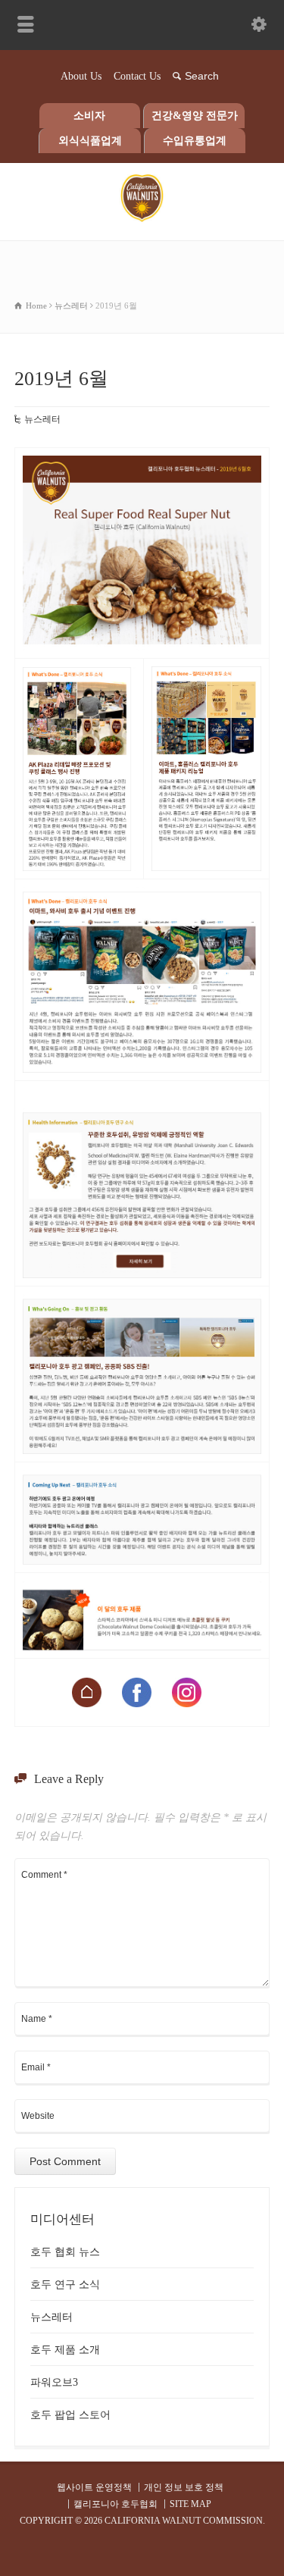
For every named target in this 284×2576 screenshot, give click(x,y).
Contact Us (137, 76)
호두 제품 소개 (65, 2350)
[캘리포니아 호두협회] (142, 219)
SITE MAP (190, 2504)
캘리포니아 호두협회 (115, 2504)
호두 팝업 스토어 (70, 2415)
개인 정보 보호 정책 (184, 2487)
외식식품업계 (90, 141)
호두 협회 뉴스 (65, 2252)
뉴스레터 (42, 419)
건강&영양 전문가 (195, 116)
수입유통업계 (195, 141)
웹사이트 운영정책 (94, 2487)
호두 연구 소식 (65, 2285)
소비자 (89, 116)
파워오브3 (54, 2382)
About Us (81, 76)
